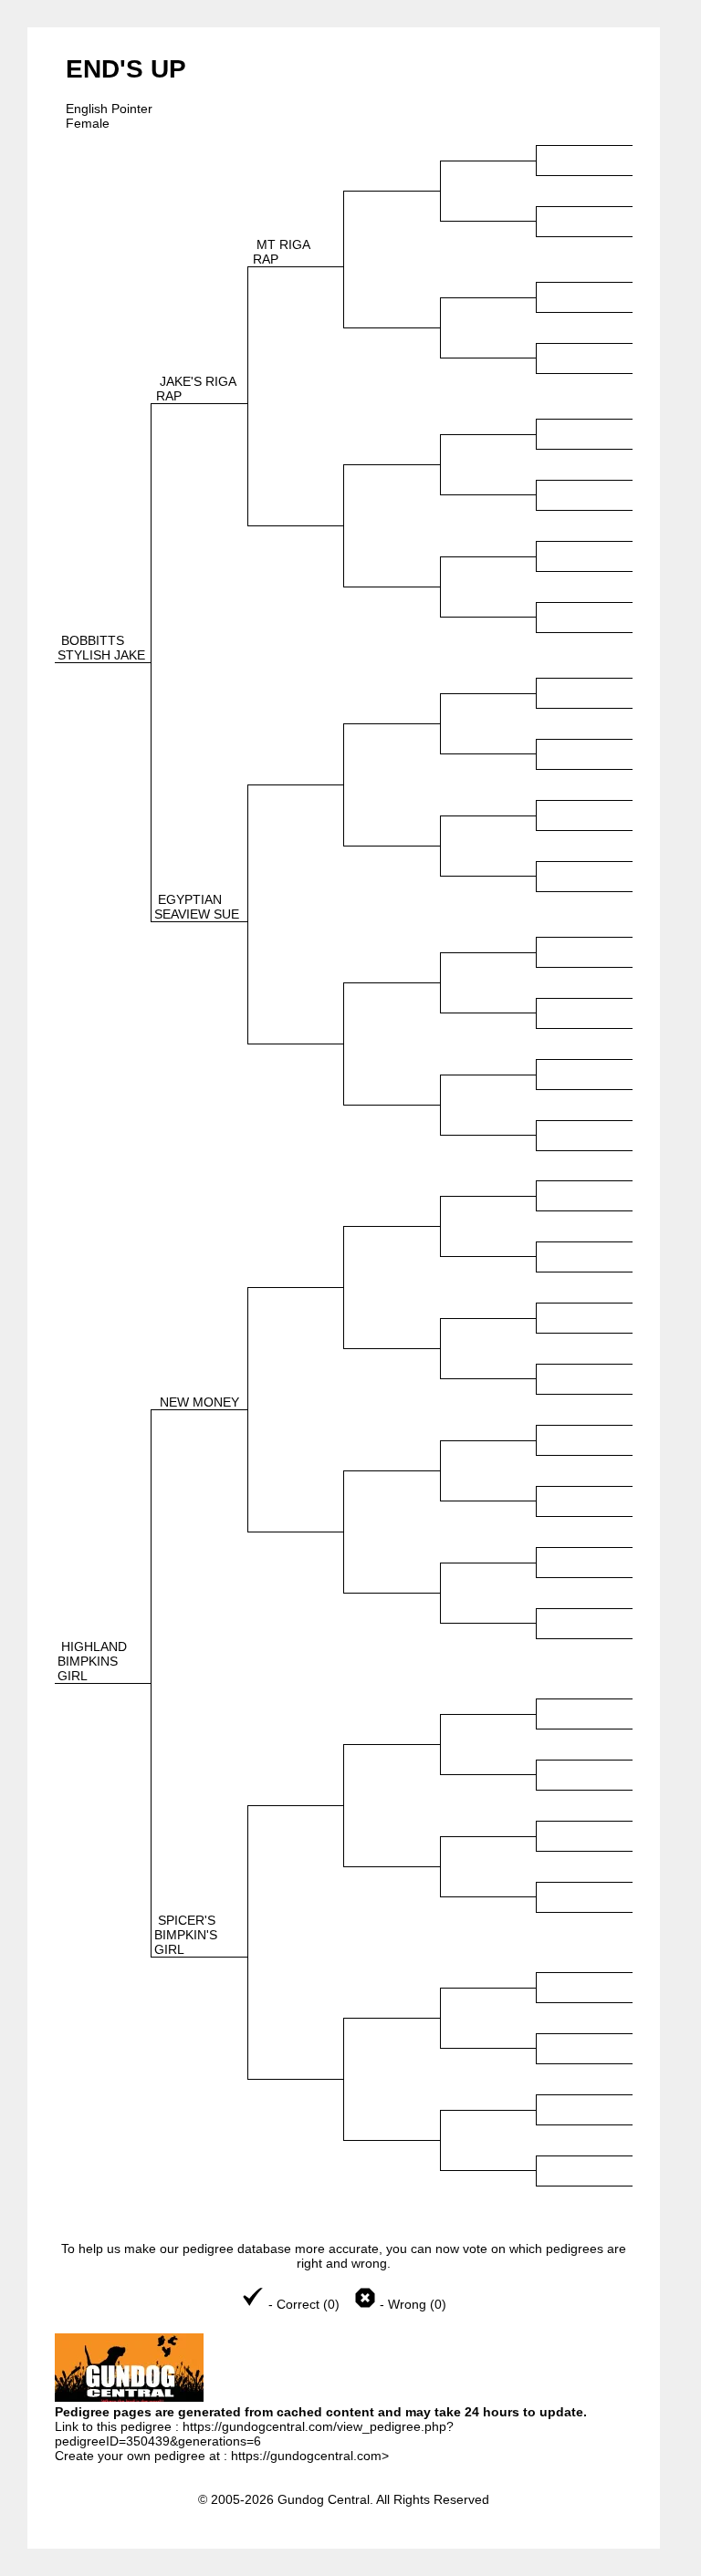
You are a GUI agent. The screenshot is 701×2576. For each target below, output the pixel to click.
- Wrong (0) (411, 2304)
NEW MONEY (199, 1402)
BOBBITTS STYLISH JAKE (101, 648)
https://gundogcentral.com (306, 2456)
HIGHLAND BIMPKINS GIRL (92, 1661)
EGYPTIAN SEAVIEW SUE (197, 907)
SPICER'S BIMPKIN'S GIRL (186, 1935)
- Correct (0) (304, 2304)
